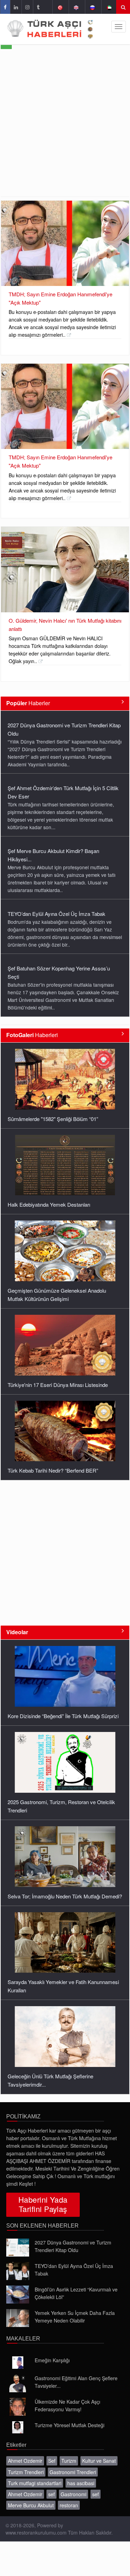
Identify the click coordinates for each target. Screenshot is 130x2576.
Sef (52, 2461)
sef (51, 2494)
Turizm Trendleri (26, 2472)
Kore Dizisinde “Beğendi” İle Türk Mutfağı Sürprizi (63, 1716)
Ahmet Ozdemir (25, 2461)
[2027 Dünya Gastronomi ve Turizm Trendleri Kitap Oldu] (18, 2248)
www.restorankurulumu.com (36, 2532)
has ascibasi (81, 2483)
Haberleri (32, 1035)
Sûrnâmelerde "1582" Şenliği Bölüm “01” (53, 1119)
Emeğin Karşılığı (52, 2360)
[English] (76, 7)
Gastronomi (73, 2494)
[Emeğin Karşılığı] (18, 2363)
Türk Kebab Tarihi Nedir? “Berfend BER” (53, 1470)
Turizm (69, 2461)
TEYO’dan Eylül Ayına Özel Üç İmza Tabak (57, 914)
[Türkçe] (60, 7)
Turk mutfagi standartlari (35, 2483)
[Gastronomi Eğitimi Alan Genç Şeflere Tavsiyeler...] (18, 2383)
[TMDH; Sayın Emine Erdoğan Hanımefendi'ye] (65, 243)
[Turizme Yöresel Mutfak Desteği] (18, 2427)
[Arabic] (109, 7)
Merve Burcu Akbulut (31, 2505)
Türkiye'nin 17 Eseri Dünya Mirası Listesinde (58, 1385)
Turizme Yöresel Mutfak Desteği (70, 2425)
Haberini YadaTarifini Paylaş (43, 2204)
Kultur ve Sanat (99, 2461)
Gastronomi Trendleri (73, 2472)
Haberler (28, 703)
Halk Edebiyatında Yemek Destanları (49, 1204)
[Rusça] (92, 7)
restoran (69, 2505)
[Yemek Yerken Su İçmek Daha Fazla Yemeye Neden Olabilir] (18, 2318)
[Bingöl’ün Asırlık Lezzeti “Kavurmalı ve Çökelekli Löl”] (18, 2295)
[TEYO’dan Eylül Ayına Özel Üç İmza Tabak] (18, 2271)
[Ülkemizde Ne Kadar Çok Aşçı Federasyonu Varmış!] (18, 2407)
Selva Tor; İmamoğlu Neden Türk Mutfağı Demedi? (65, 1896)
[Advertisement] (65, 128)
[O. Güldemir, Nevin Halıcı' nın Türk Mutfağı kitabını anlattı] (65, 569)
